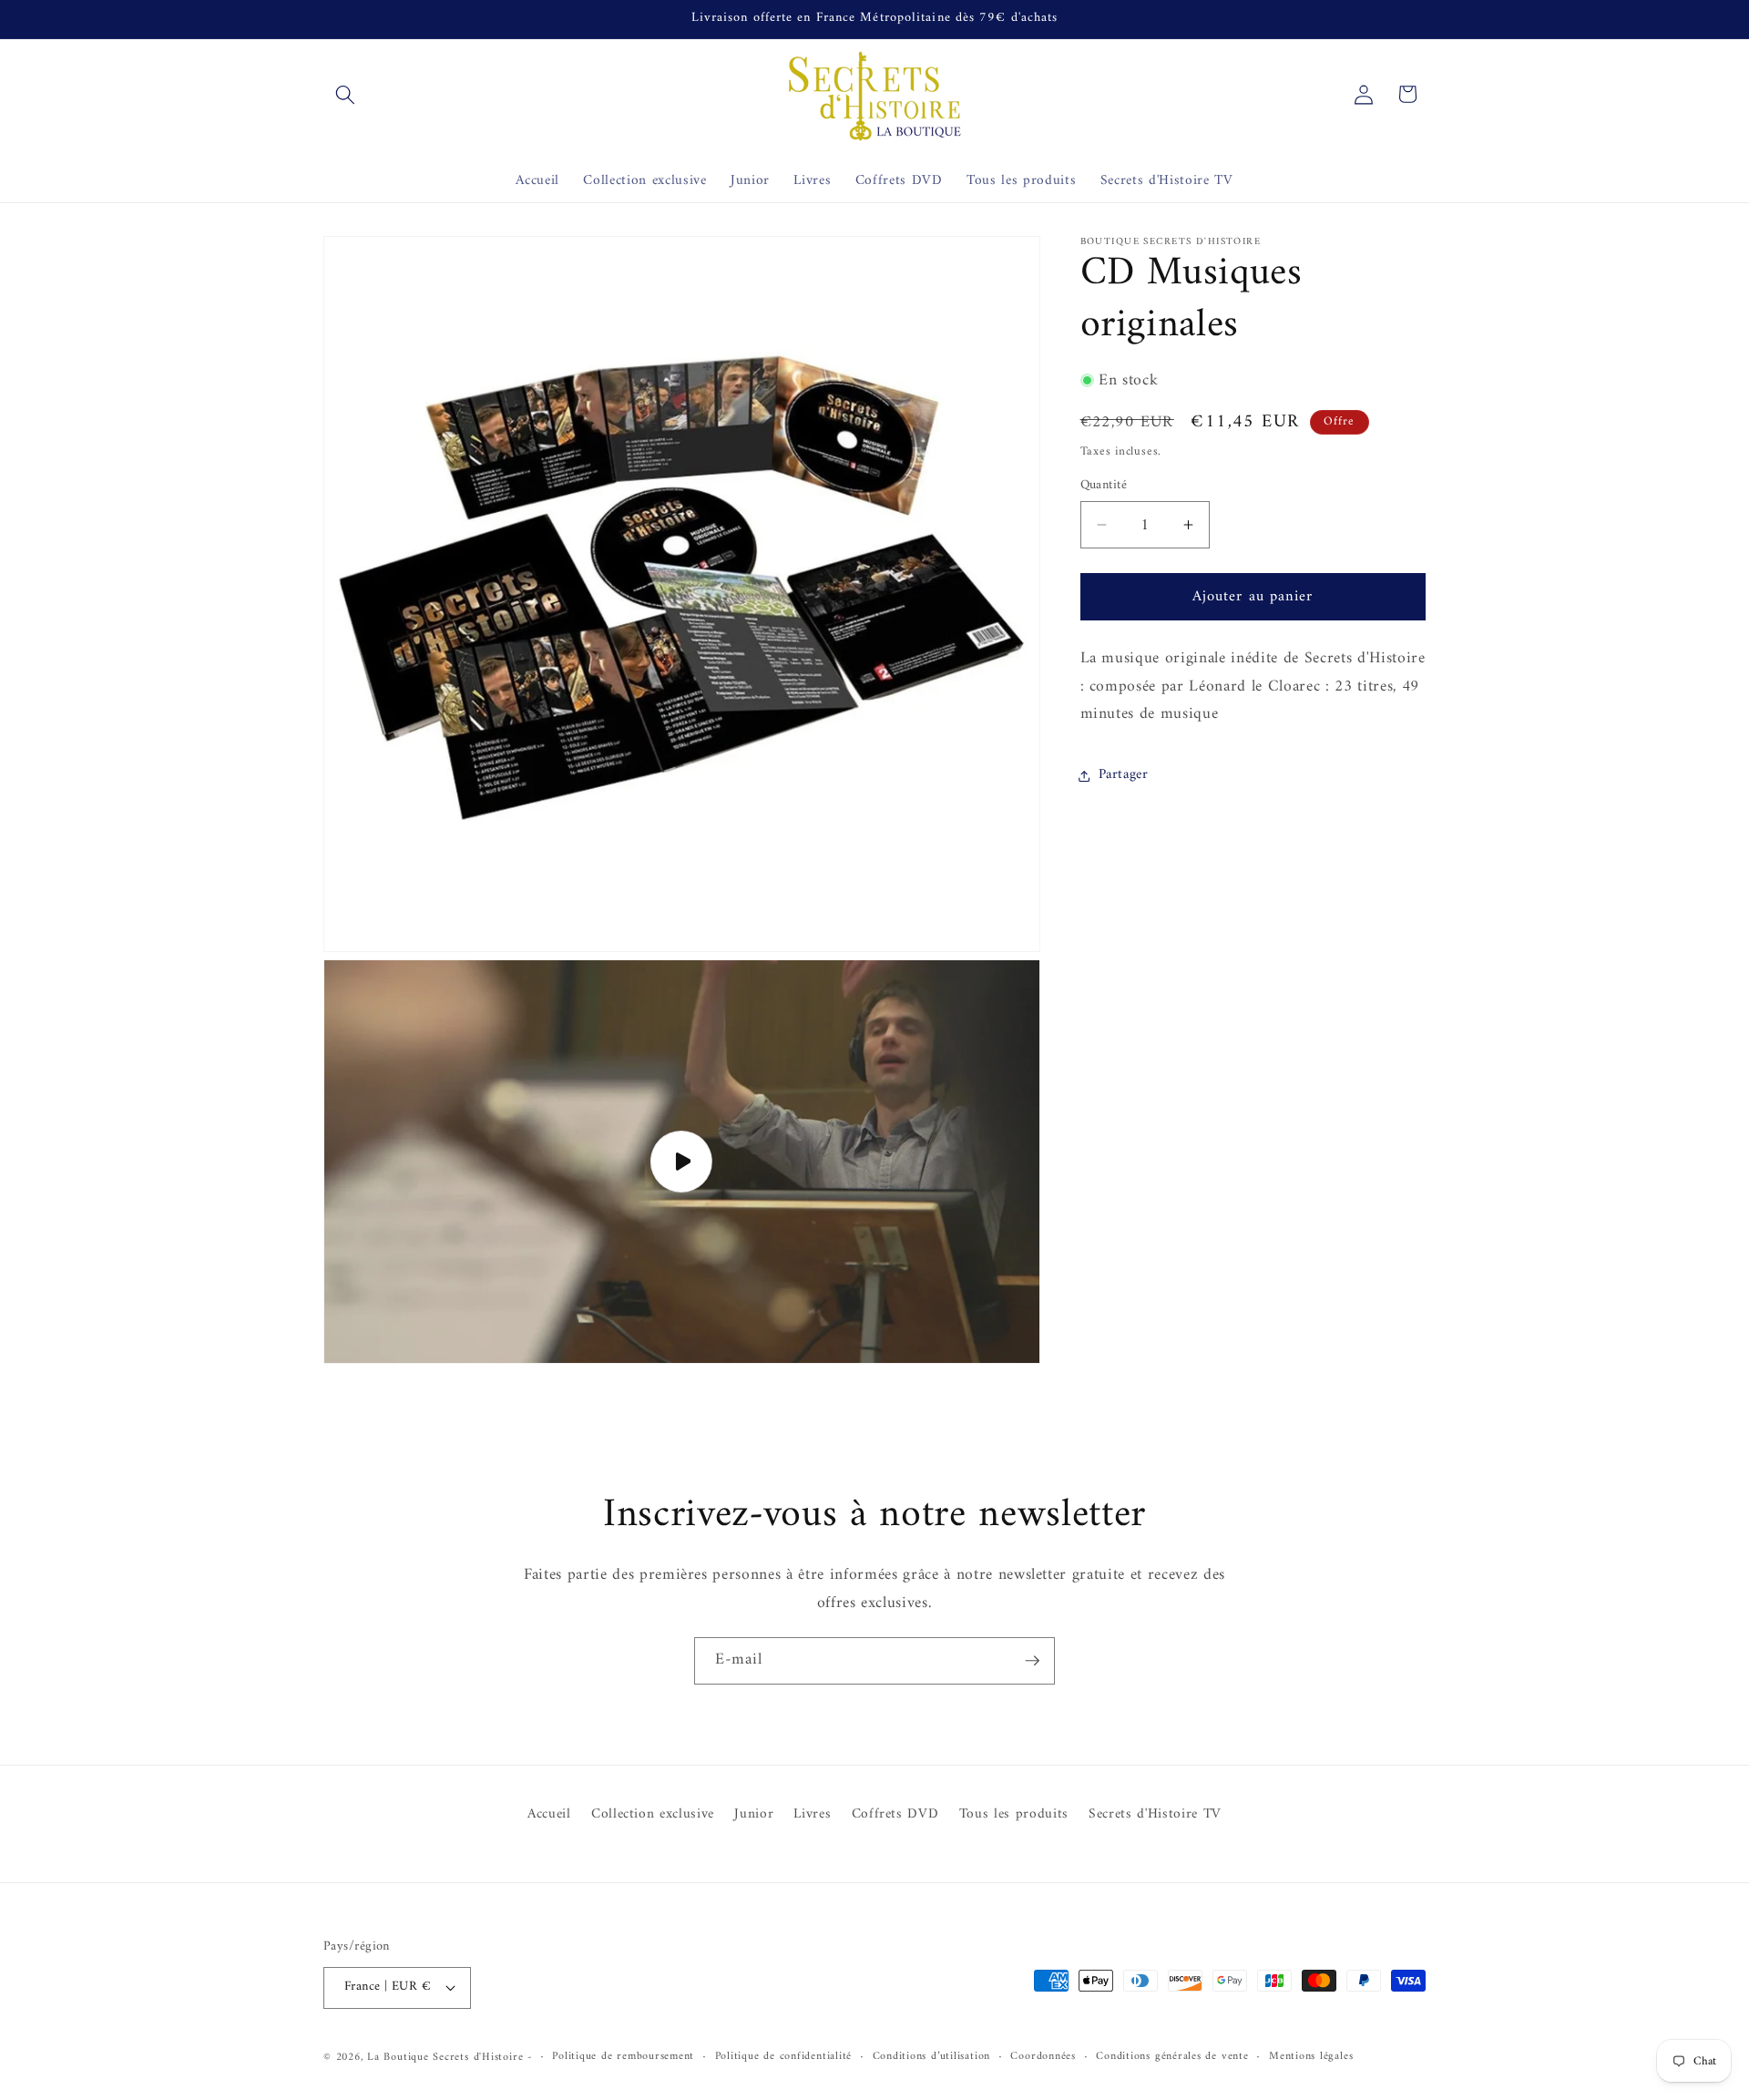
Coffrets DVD (895, 1814)
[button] (345, 94)
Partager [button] (1124, 775)
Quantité (1104, 486)
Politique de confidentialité (784, 2057)
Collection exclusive (653, 1814)
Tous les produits (1014, 1814)
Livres (812, 1814)
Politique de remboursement (623, 2057)
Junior (754, 1814)
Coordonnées (1043, 2057)
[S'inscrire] (1032, 1661)
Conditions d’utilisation (931, 2057)
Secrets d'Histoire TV (1155, 1814)
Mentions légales (1311, 2057)
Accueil (549, 1815)
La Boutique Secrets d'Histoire (445, 2057)
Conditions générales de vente (1172, 2057)
